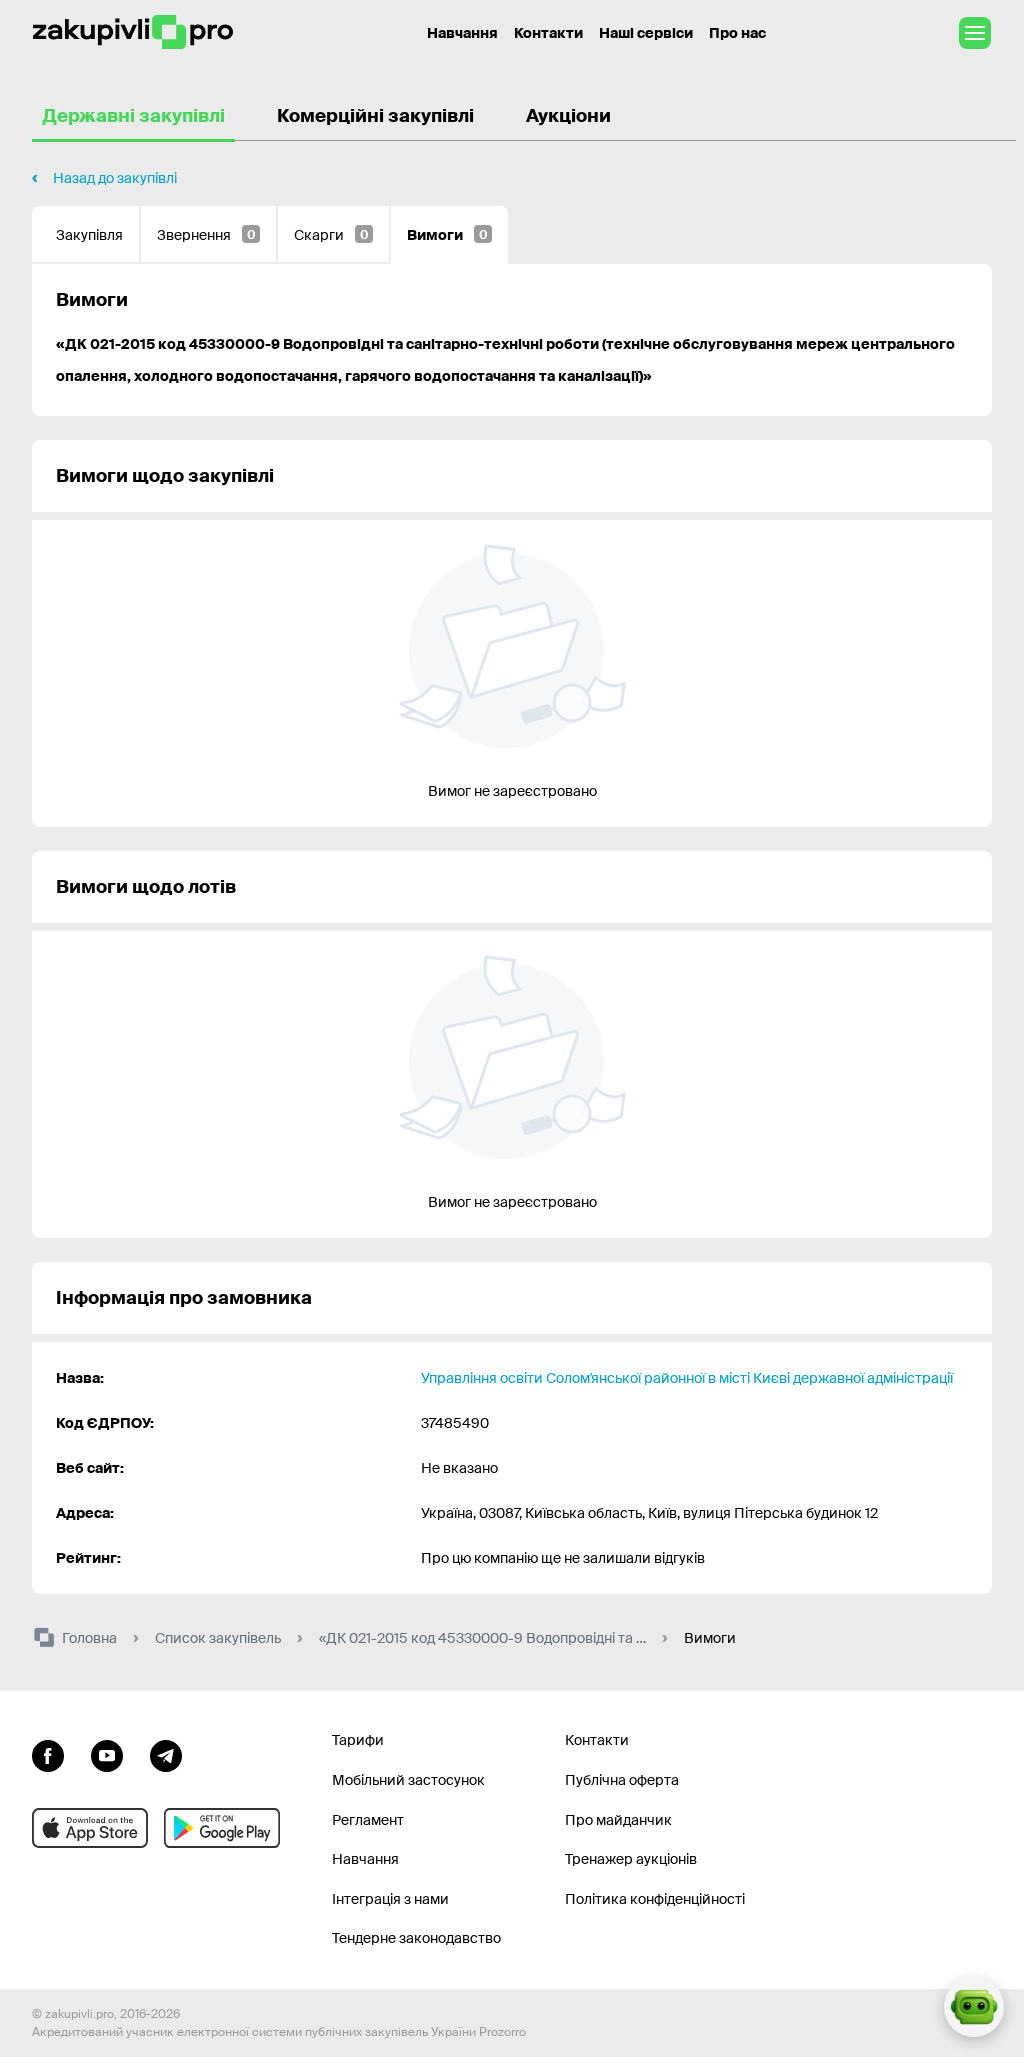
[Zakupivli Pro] (133, 32)
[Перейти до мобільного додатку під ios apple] (90, 1828)
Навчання (462, 33)
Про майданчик (618, 1820)
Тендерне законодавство (416, 1938)
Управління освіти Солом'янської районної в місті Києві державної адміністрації (687, 1378)
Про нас (737, 33)
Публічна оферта (622, 1780)
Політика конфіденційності (655, 1899)
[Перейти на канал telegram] (166, 1753)
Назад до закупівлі (115, 178)
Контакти (548, 33)
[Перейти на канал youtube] (107, 1753)
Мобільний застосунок (408, 1780)
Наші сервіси (646, 33)
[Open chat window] (974, 2007)
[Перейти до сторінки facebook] (48, 1753)
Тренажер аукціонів (631, 1859)
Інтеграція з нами (390, 1899)
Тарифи (358, 1740)
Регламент (368, 1820)
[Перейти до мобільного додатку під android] (222, 1828)
